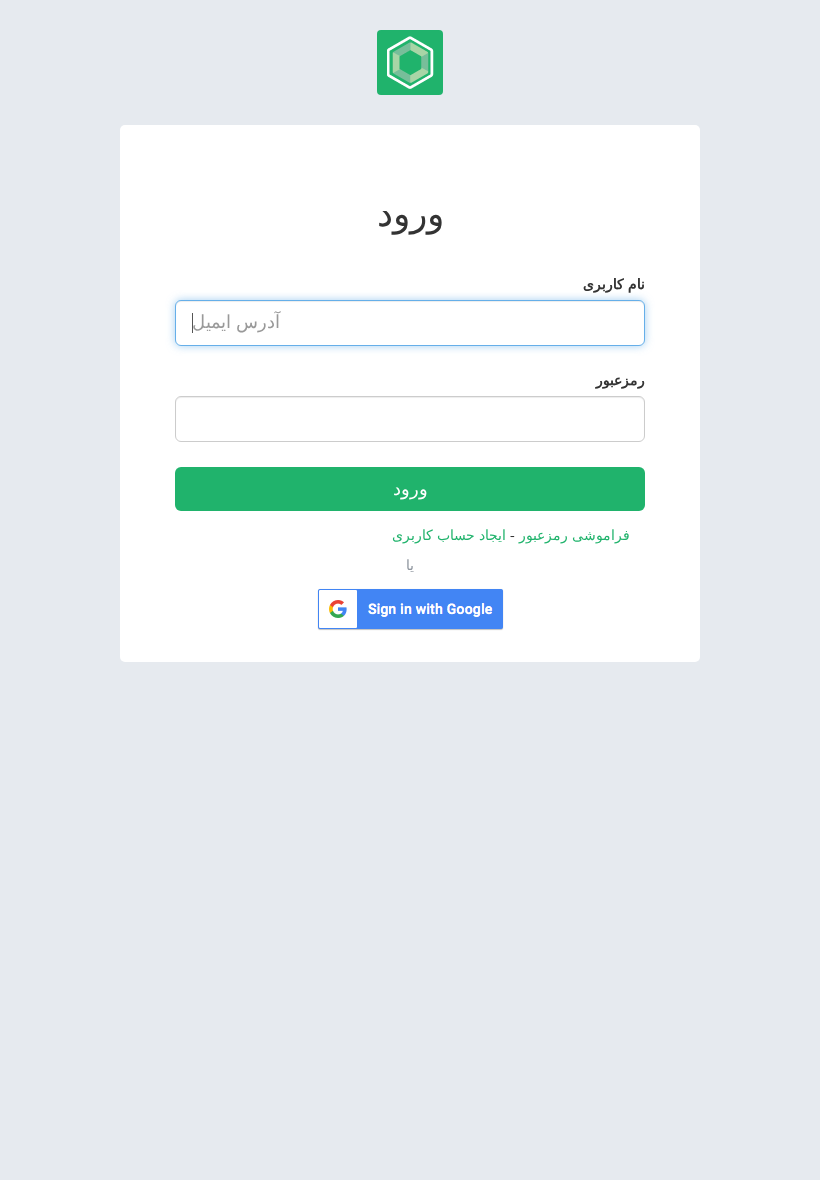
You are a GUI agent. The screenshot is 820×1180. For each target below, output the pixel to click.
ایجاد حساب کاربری (449, 535)
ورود (410, 489)
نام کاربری (614, 284)
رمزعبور (620, 380)
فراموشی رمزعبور (572, 535)
